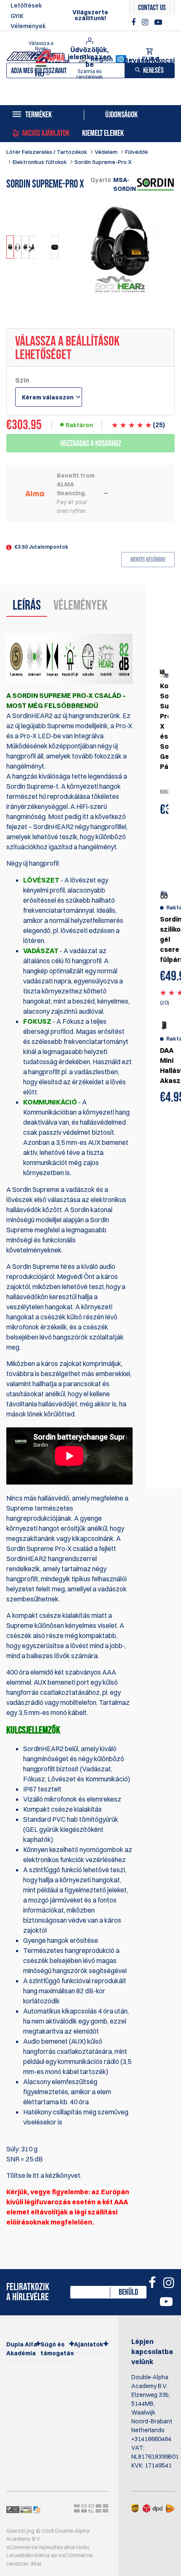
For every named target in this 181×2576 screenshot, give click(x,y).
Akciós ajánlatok (46, 133)
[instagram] (146, 22)
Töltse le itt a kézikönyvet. (44, 2175)
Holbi (83, 2547)
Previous (17, 249)
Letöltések (26, 5)
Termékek (39, 115)
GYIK (17, 16)
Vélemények (28, 26)
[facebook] (134, 22)
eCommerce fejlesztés (35, 2547)
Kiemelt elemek (103, 133)
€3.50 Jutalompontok (41, 547)
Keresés (153, 70)
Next (29, 249)
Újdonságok (121, 115)
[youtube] (158, 22)
